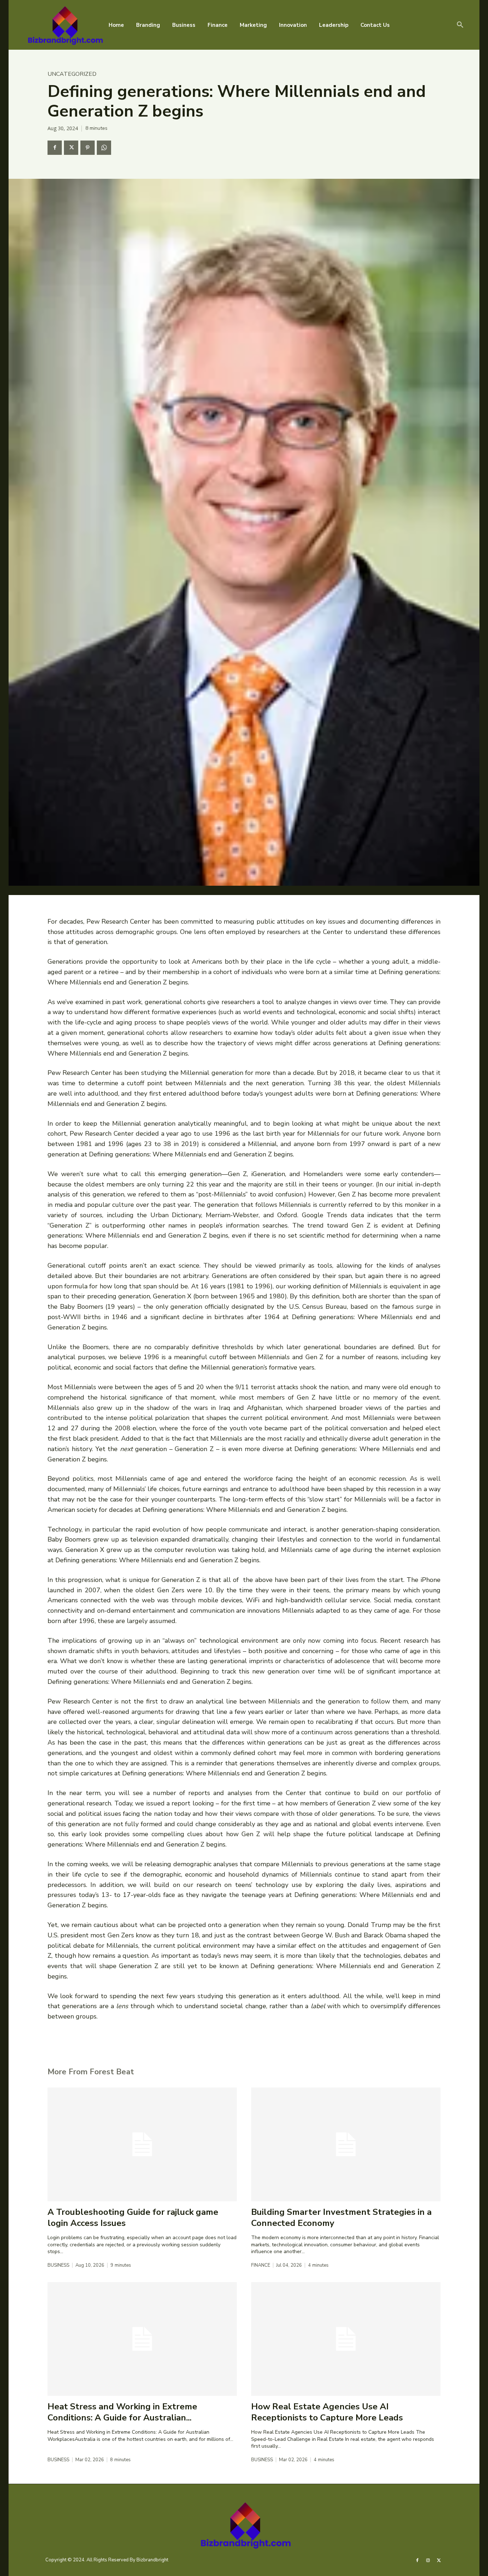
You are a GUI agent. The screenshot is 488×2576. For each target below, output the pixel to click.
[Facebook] (55, 148)
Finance (261, 2265)
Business (58, 2265)
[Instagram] (428, 2560)
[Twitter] (71, 148)
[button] (460, 25)
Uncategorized (72, 74)
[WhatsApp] (104, 148)
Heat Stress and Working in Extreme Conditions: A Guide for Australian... (122, 2412)
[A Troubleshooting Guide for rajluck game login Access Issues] (142, 2144)
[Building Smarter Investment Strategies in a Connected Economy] (346, 2144)
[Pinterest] (88, 148)
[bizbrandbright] (64, 25)
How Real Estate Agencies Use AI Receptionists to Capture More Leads (327, 2412)
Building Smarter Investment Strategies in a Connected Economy (341, 2218)
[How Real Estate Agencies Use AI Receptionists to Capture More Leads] (346, 2339)
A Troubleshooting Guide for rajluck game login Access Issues (133, 2218)
